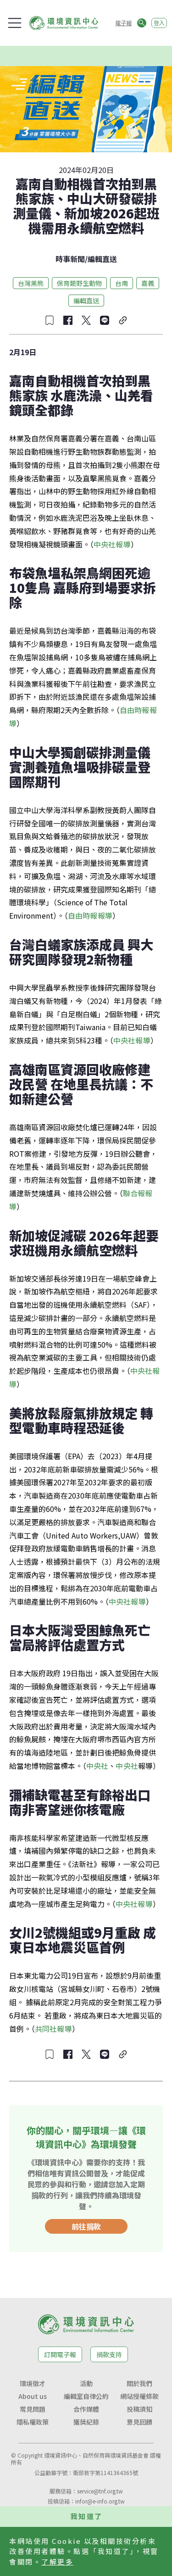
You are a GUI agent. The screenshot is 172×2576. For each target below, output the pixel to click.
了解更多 (57, 2562)
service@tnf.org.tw (100, 2491)
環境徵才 (33, 2383)
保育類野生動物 (79, 283)
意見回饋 (139, 2422)
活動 (86, 2383)
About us (33, 2396)
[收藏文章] (50, 320)
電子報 (123, 23)
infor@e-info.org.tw (100, 2501)
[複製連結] (123, 320)
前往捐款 (86, 2226)
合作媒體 (86, 2409)
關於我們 (139, 2383)
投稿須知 (139, 2409)
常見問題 (33, 2409)
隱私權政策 (33, 2422)
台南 (122, 283)
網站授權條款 (139, 2396)
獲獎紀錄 (86, 2422)
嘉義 (148, 283)
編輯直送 (102, 259)
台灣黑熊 (31, 283)
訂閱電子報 (60, 2354)
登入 (159, 23)
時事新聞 (70, 259)
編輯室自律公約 (86, 2396)
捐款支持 (109, 2354)
